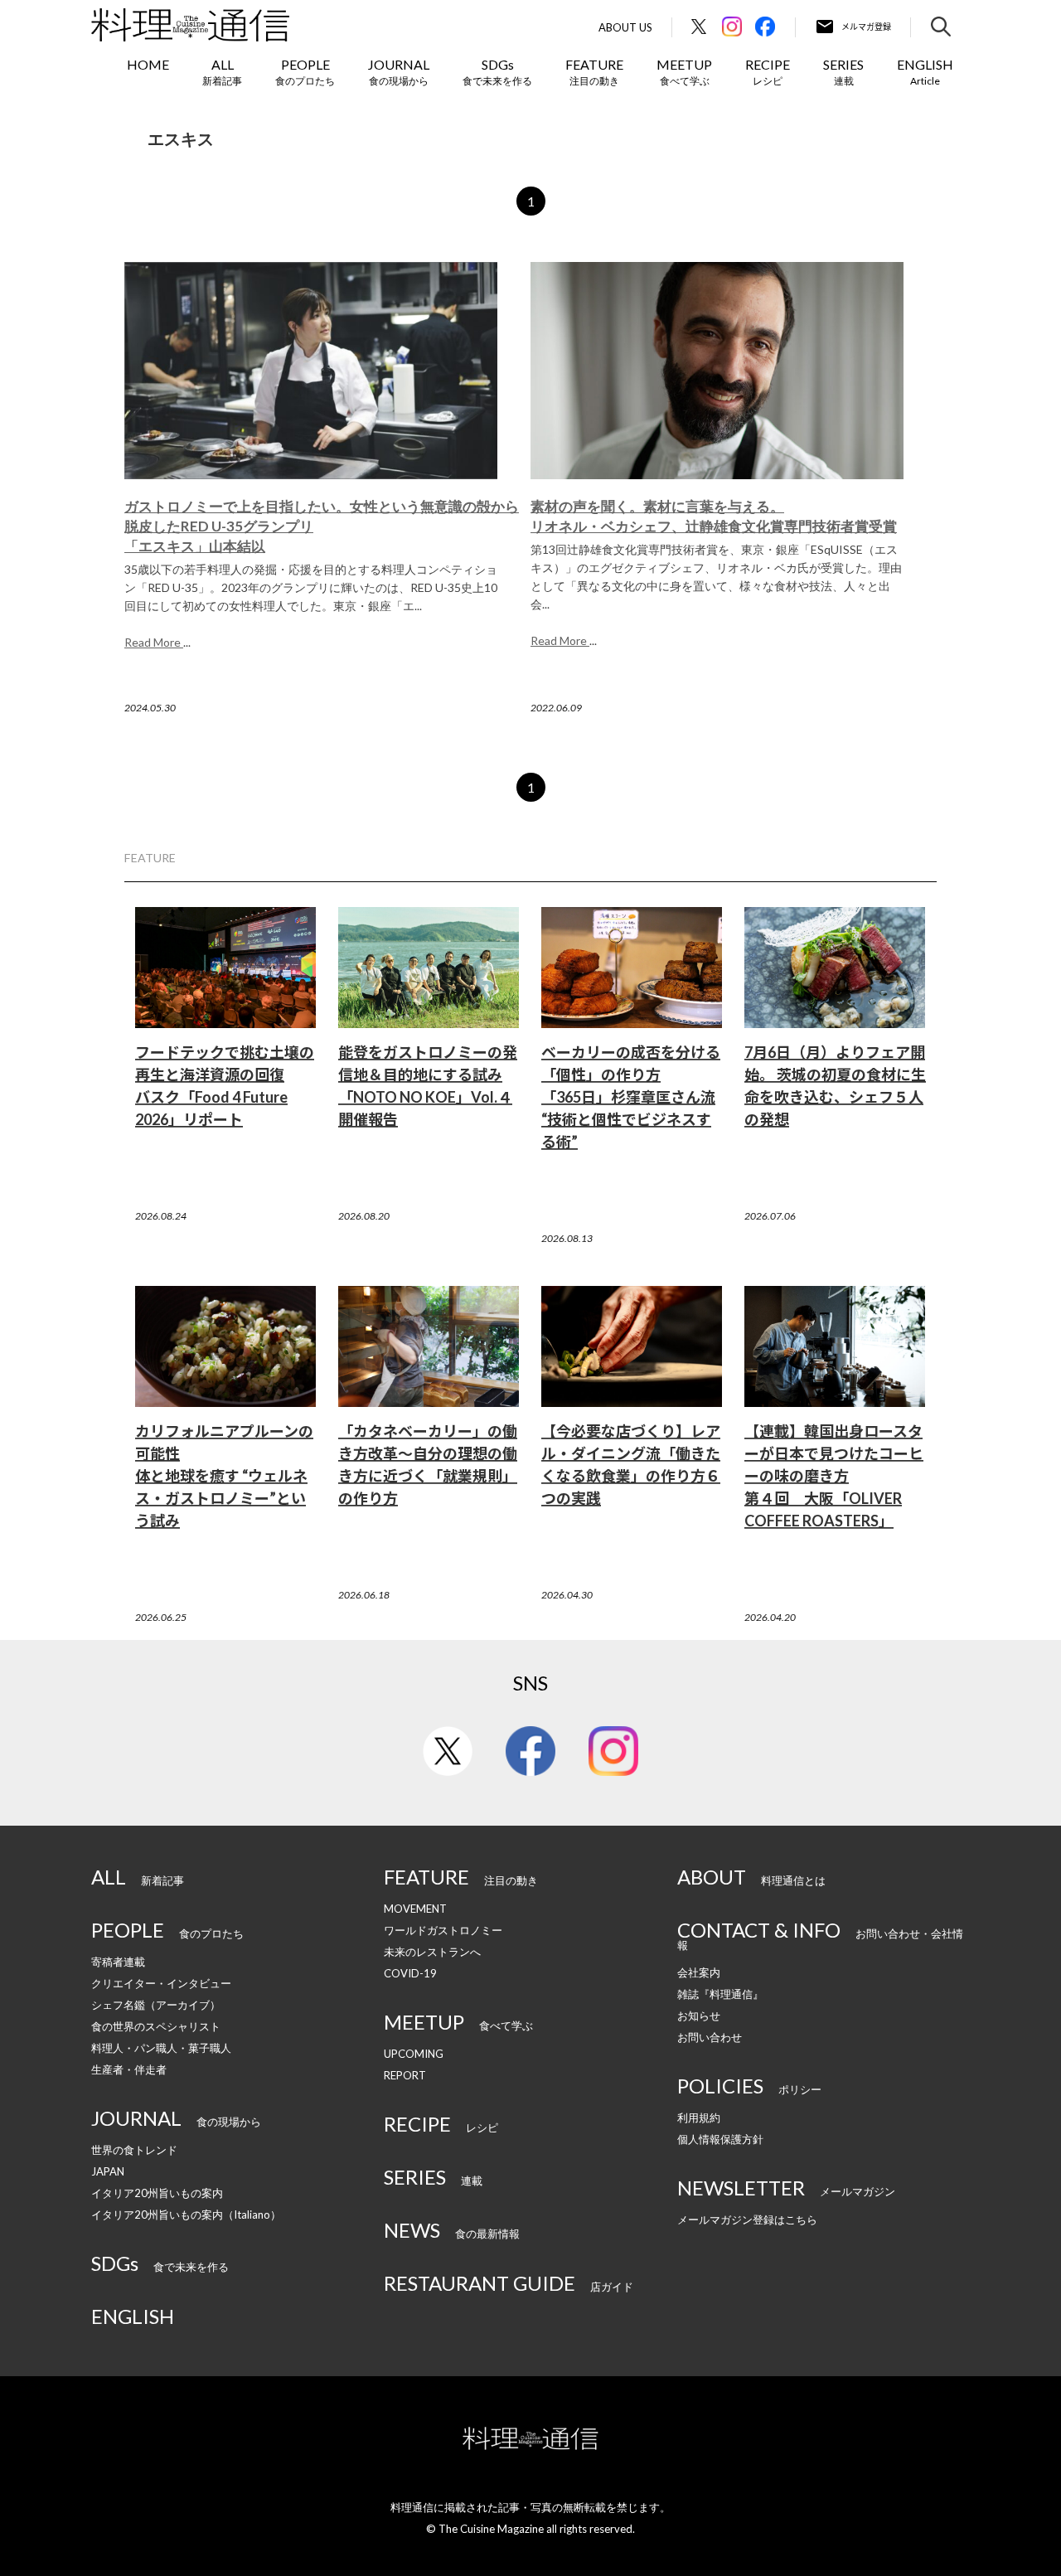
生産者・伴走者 (129, 2069)
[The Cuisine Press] (190, 25)
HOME (148, 64)
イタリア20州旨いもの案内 (157, 2193)
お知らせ (699, 2016)
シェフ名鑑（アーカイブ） (156, 2005)
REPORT (405, 2075)
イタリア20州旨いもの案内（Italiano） (186, 2215)
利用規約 (699, 2118)
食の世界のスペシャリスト (156, 2026)
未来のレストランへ (432, 1952)
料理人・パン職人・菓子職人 (161, 2048)
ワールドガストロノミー (443, 1930)
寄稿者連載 (118, 1962)
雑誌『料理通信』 (720, 1994)
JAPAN (108, 2171)
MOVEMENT (415, 1909)
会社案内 (699, 1972)
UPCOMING (414, 2054)
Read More (154, 642)
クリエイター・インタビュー (161, 1983)
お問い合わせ (710, 2037)
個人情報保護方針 (720, 2139)
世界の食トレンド (134, 2150)
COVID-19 (410, 1973)
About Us (625, 28)
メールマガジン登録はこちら (747, 2219)
